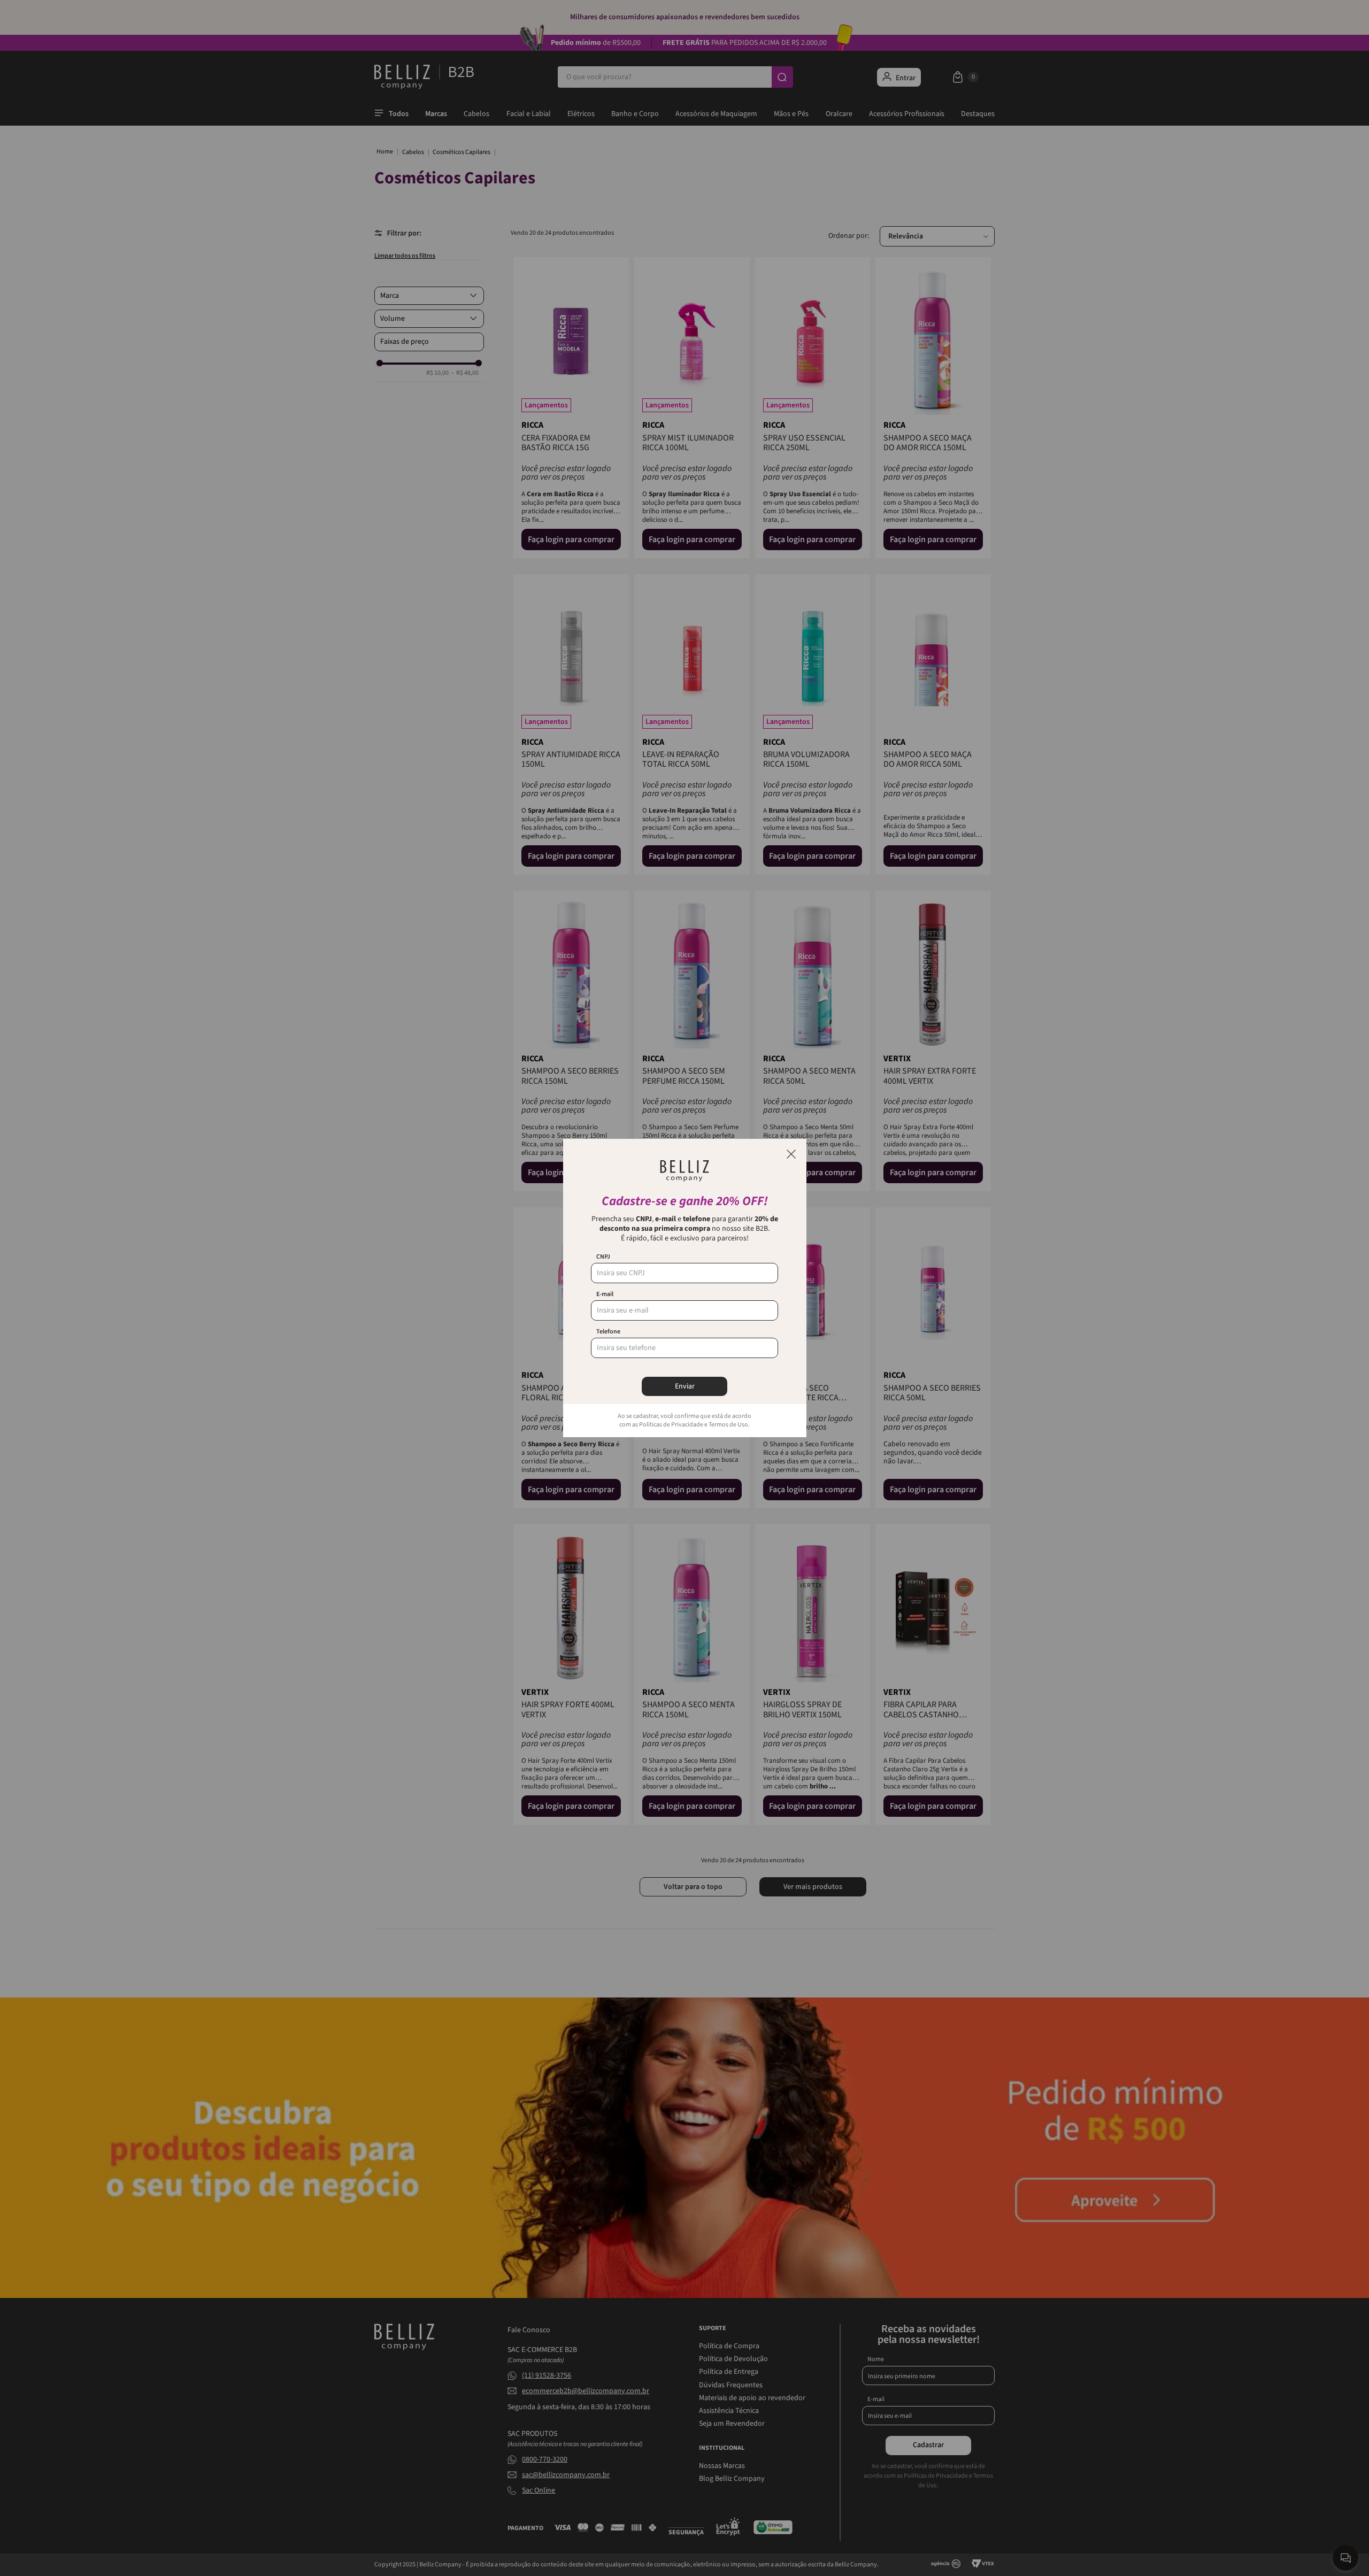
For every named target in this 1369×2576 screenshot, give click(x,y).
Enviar (685, 1386)
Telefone (608, 1332)
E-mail (605, 1294)
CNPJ (603, 1257)
